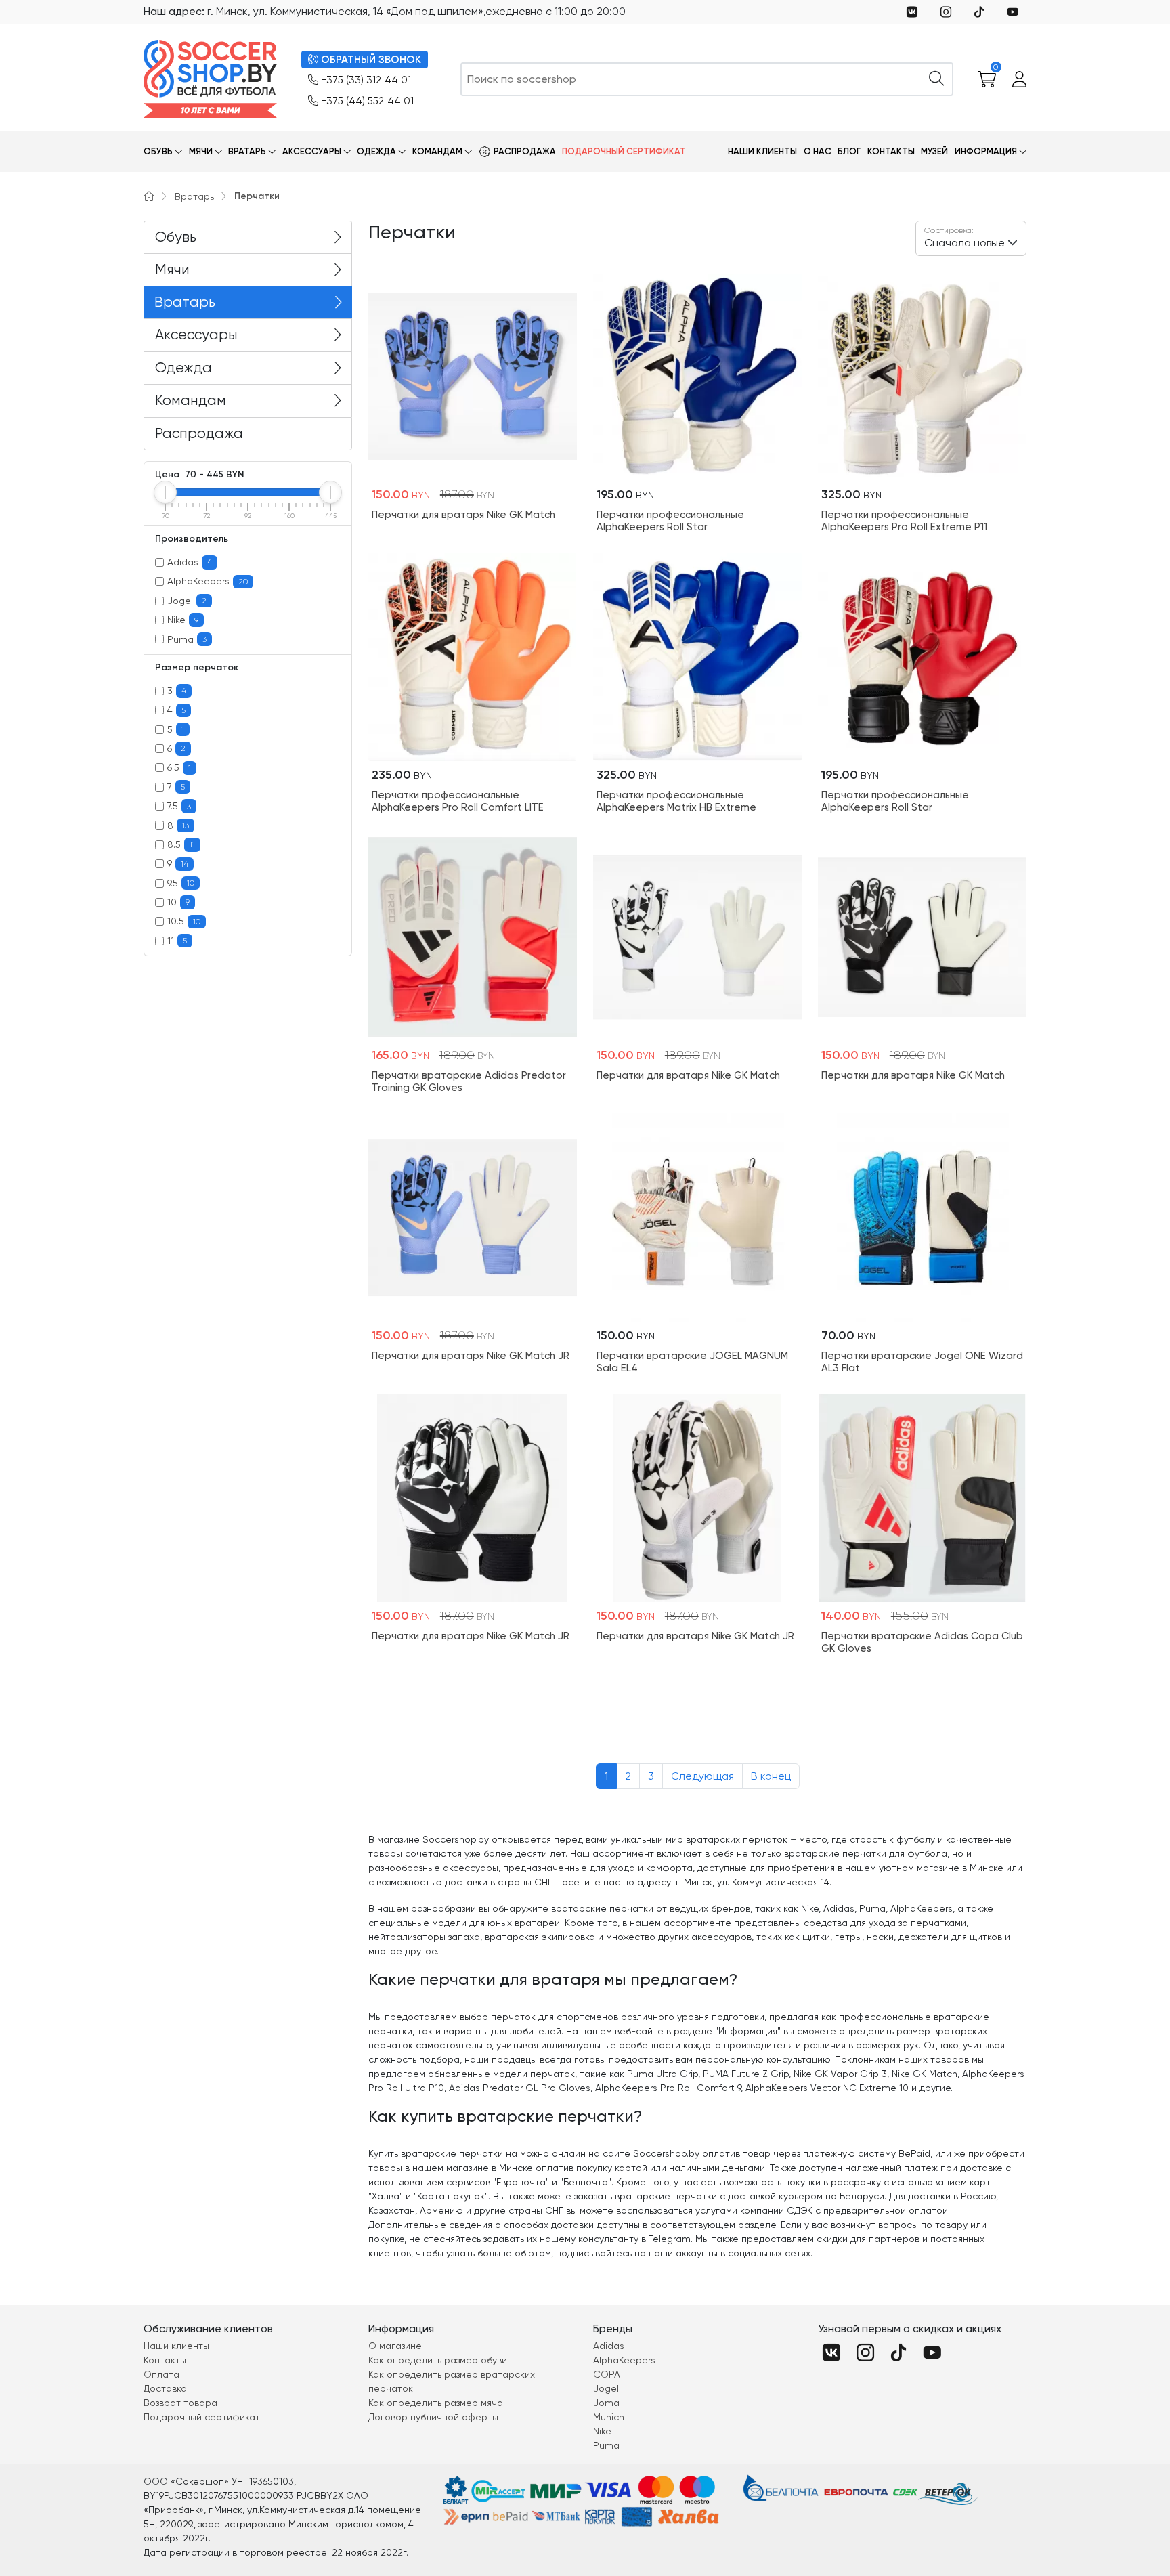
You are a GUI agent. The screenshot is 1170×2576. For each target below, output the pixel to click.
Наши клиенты (762, 151)
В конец (771, 1776)
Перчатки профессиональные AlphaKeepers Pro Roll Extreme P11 (904, 521)
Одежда (376, 151)
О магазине (395, 2346)
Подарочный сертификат (624, 151)
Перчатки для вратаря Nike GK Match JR (471, 1356)
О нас (818, 151)
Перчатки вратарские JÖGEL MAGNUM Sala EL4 (692, 1362)
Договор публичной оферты (433, 2417)
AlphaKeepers (208, 581)
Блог (849, 151)
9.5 (181, 883)
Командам (437, 151)
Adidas (190, 562)
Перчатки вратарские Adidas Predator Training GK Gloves (469, 1081)
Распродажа (525, 151)
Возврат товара (180, 2403)
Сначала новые (965, 237)
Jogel (187, 601)
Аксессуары (312, 151)
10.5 (184, 921)
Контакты (891, 151)
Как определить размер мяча (436, 2403)
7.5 (179, 806)
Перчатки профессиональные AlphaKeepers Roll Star (670, 521)
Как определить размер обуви (438, 2360)
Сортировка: (949, 230)
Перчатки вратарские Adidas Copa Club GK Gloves (922, 1642)
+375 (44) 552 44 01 (367, 101)
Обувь (158, 151)
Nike (183, 620)
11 (177, 941)
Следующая (702, 1776)
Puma (187, 639)
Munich (609, 2417)
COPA (607, 2374)
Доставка (165, 2388)
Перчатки (257, 196)
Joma (606, 2403)
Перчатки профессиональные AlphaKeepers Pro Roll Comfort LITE (458, 801)
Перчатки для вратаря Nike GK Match (463, 515)
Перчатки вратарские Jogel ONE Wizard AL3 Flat (922, 1362)
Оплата (161, 2374)
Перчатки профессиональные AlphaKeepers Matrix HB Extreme (676, 801)
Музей (934, 151)
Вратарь (247, 151)
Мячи (201, 151)
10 (178, 902)
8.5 (181, 844)
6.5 (179, 767)
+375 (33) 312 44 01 (366, 80)
